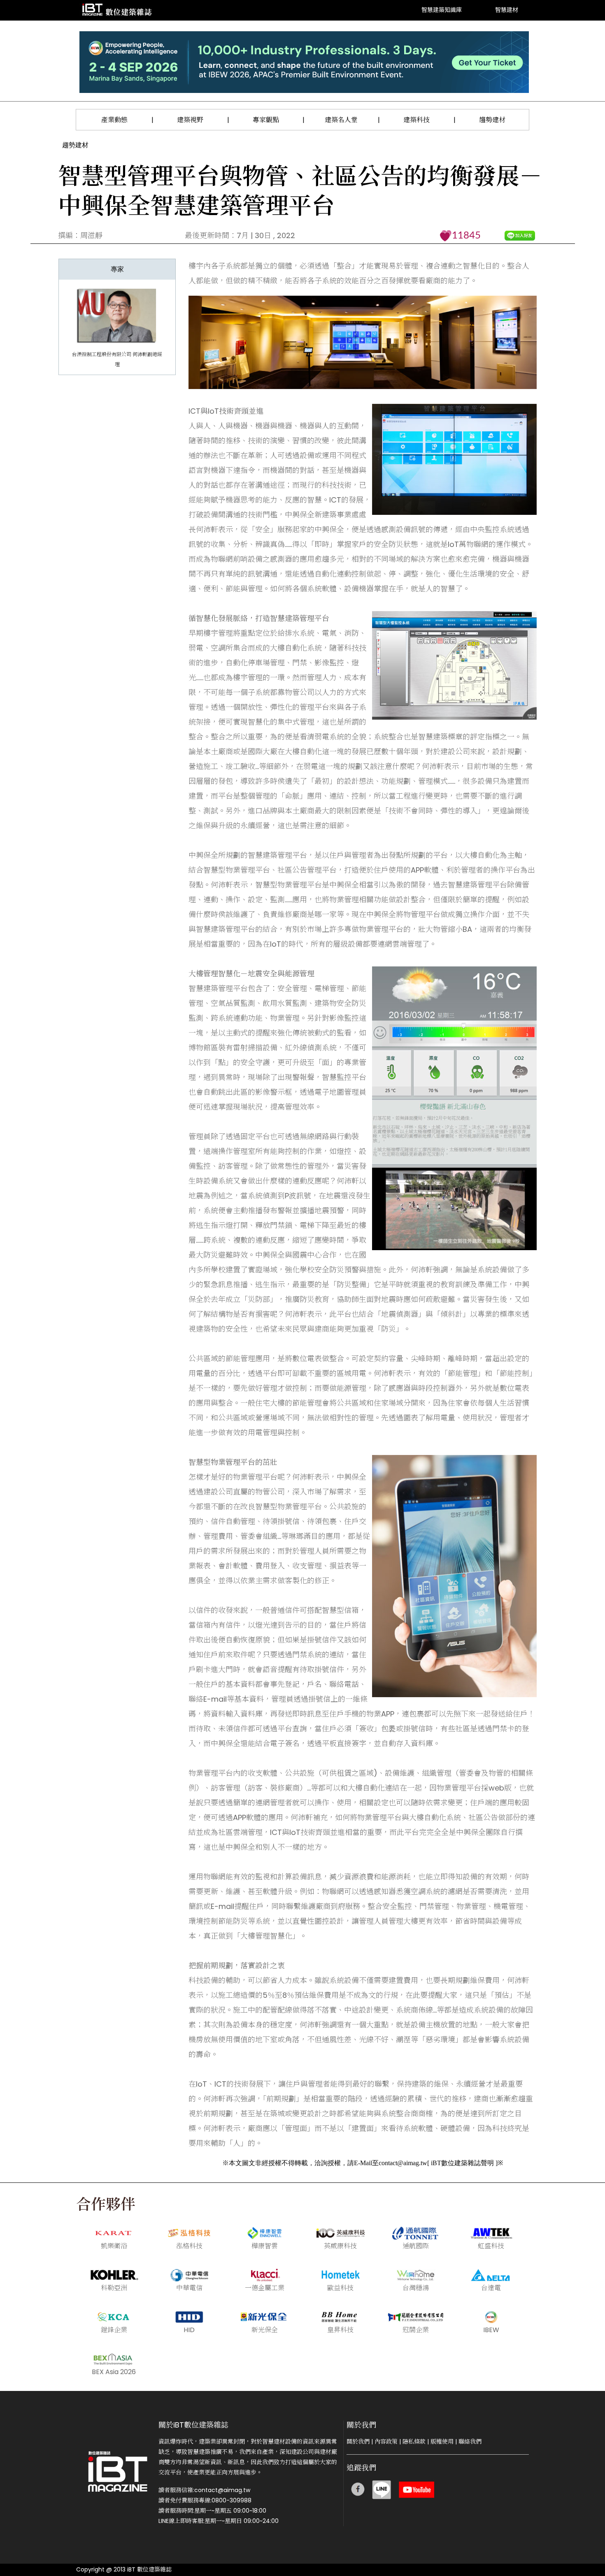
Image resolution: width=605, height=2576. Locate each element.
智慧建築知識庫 (442, 10)
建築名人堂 (341, 120)
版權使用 (442, 2442)
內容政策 (386, 2442)
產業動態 (114, 120)
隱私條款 (414, 2442)
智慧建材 (507, 10)
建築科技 (417, 120)
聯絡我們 (470, 2442)
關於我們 (358, 2442)
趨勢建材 (492, 120)
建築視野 (190, 120)
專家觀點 (266, 120)
